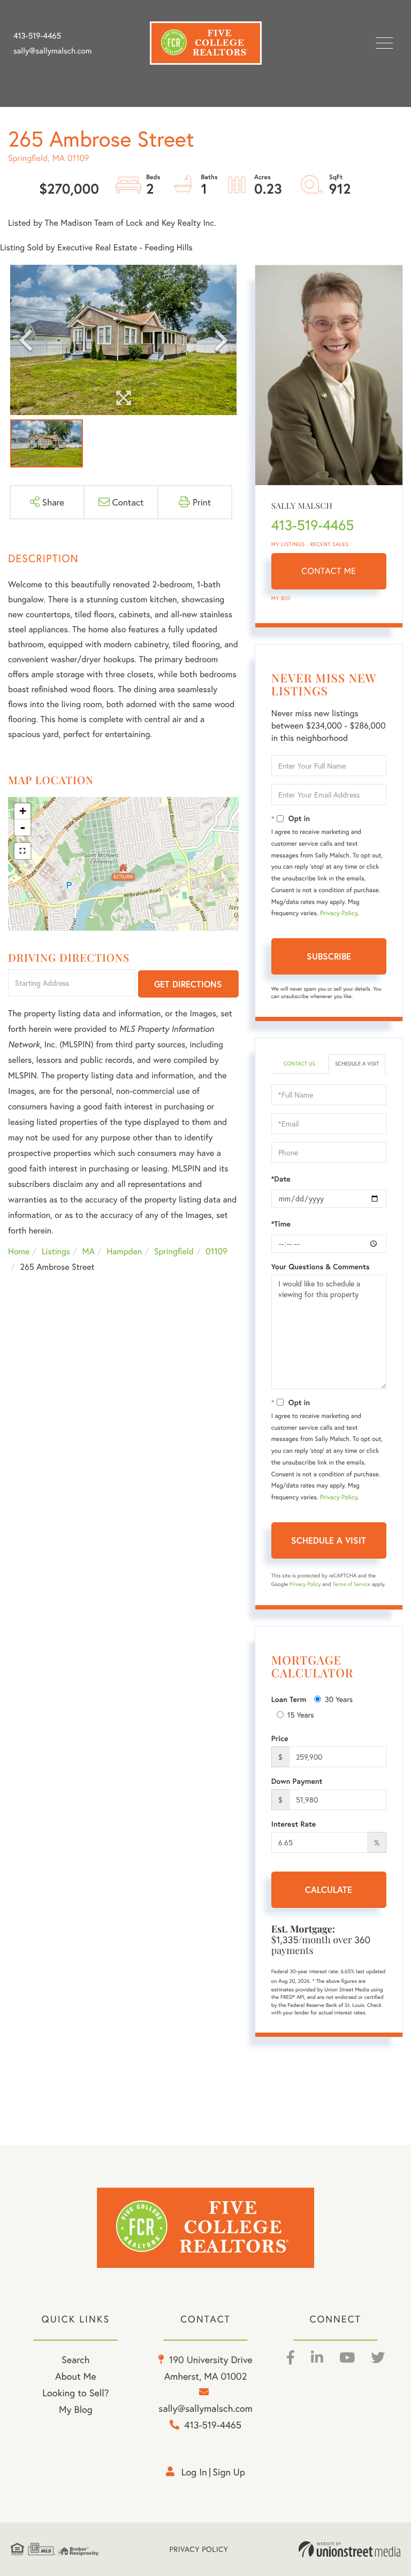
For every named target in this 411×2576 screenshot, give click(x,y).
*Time (281, 1224)
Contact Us (299, 1064)
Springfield (174, 1251)
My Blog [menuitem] (76, 2409)
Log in (194, 2472)
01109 (216, 1251)
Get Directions (188, 984)
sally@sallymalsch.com (52, 51)
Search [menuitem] (75, 2359)
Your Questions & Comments (321, 1267)
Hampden (124, 1251)
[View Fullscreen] (22, 851)
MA (89, 1251)
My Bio (281, 598)
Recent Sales (330, 544)
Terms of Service (351, 1584)
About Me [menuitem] (76, 2376)
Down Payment (297, 1781)
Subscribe (329, 956)
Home (19, 1251)
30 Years (339, 1699)
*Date (281, 1179)
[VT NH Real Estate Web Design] (349, 2549)
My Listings (288, 544)
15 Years (301, 1715)
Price (280, 1738)
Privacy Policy (339, 913)
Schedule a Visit (357, 1064)
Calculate (329, 1889)
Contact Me (329, 571)
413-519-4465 (37, 36)
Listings (56, 1251)
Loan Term (289, 1699)
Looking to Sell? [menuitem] (75, 2393)
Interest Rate (294, 1824)
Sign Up (229, 2472)
